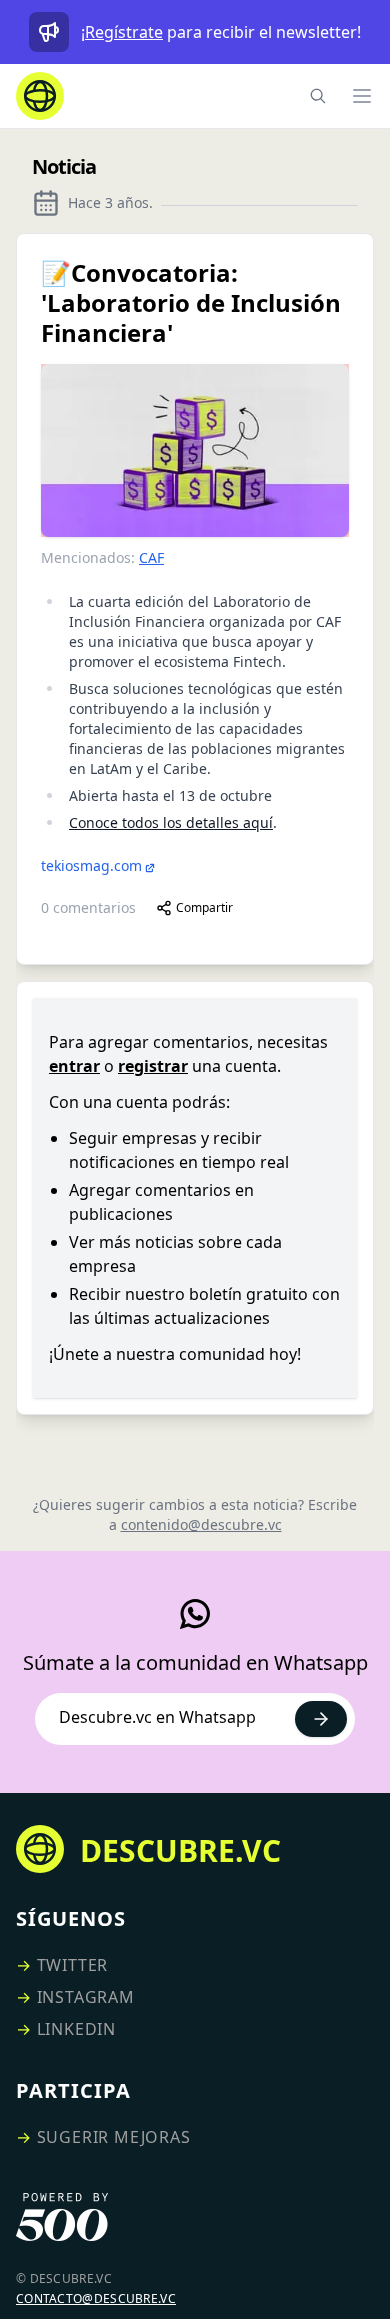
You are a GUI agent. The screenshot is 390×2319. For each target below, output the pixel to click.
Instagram (86, 1997)
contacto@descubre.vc (96, 2298)
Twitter (73, 1965)
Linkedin (76, 2029)
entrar (74, 1066)
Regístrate (124, 32)
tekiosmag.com (91, 865)
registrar (153, 1066)
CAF (151, 557)
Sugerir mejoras (114, 2137)
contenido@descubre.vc (201, 1524)
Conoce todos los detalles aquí (171, 822)
